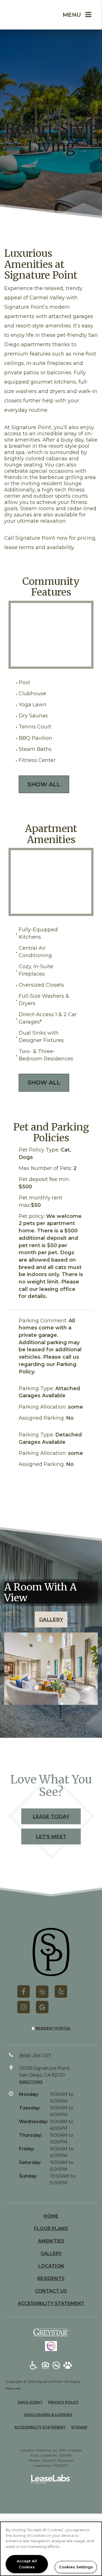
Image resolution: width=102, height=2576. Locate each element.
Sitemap (79, 2427)
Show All (44, 784)
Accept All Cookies (27, 2564)
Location (51, 2266)
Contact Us (51, 2291)
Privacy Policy (63, 2402)
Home (51, 2216)
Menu (72, 15)
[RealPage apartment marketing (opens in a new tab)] (51, 2480)
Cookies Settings (76, 2567)
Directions (31, 2082)
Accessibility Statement (51, 2303)
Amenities (51, 2241)
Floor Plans (51, 2229)
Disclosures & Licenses (48, 2415)
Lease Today (51, 1816)
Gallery (51, 1619)
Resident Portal (53, 2028)
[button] (24, 1991)
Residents (51, 2278)
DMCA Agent (30, 2402)
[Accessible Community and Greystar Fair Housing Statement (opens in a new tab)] (34, 2366)
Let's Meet (51, 1837)
